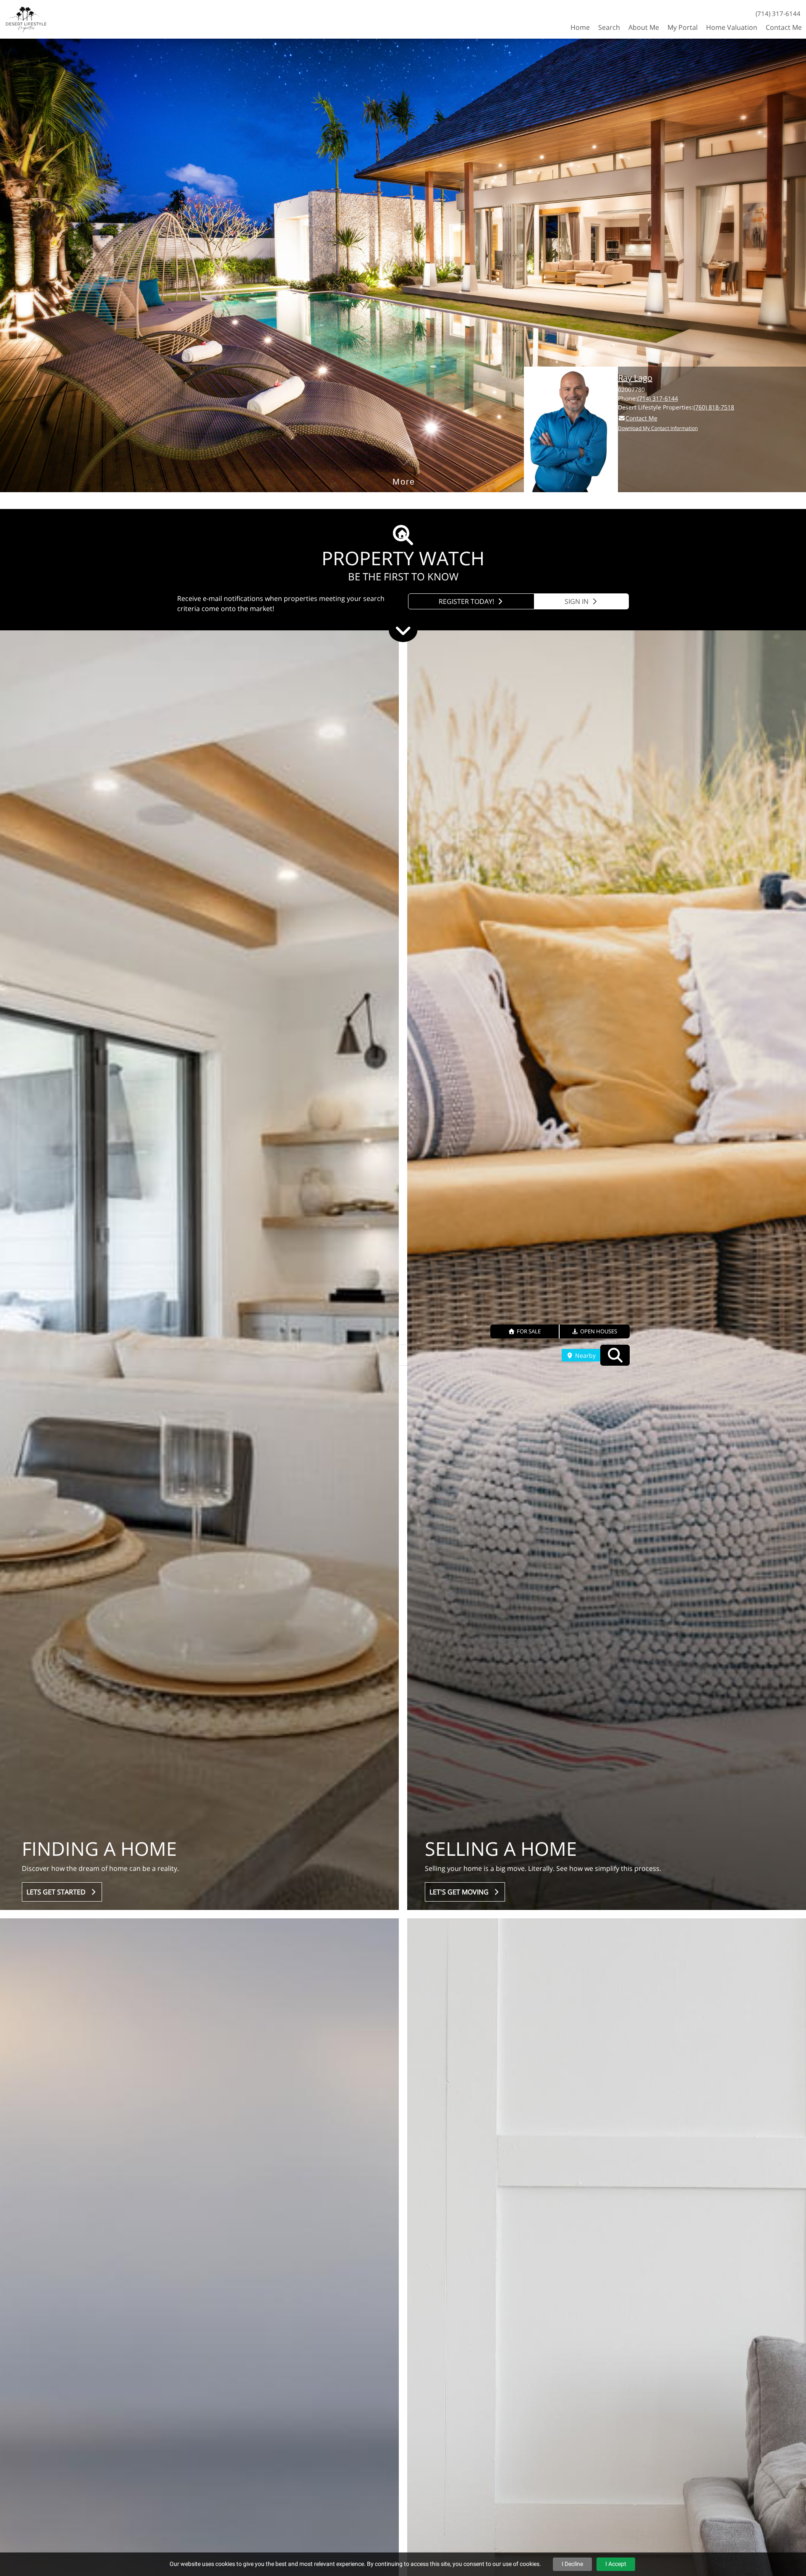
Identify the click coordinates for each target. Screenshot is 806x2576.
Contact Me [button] (784, 27)
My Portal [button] (683, 27)
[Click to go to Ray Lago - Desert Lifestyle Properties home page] (26, 18)
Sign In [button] (577, 601)
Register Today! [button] (467, 601)
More (404, 469)
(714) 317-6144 (778, 13)
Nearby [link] (585, 1355)
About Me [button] (644, 27)
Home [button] (580, 27)
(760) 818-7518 (714, 407)
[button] (525, 1331)
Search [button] (609, 27)
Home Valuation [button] (732, 27)
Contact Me (641, 418)
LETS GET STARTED (58, 1892)
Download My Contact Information (658, 428)
